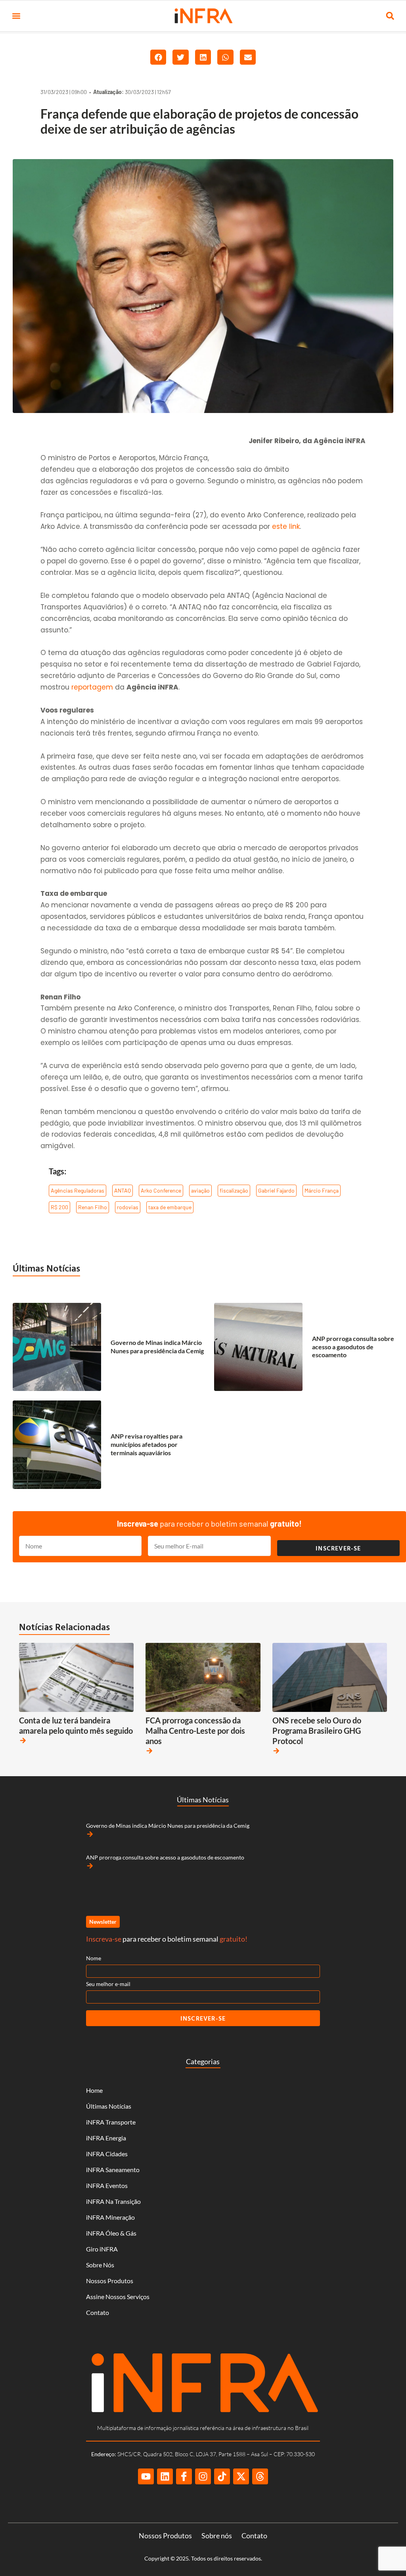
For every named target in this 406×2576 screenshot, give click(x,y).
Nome (94, 1958)
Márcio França (322, 1190)
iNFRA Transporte (111, 2122)
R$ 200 (59, 1207)
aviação (200, 1190)
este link (286, 526)
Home (94, 2090)
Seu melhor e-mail (108, 1984)
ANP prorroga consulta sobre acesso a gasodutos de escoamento (353, 1347)
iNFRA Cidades (107, 2154)
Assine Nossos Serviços (118, 2297)
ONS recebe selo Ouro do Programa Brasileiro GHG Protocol (317, 1731)
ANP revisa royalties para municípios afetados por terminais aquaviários (147, 1444)
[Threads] (260, 2476)
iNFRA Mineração (110, 2217)
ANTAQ (123, 1190)
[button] (16, 16)
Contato (98, 2312)
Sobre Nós (100, 2265)
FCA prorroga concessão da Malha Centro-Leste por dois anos (195, 1731)
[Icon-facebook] (184, 2476)
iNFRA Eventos (107, 2185)
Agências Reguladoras (78, 1190)
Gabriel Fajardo (276, 1190)
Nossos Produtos (110, 2281)
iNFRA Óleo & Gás (111, 2233)
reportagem (92, 687)
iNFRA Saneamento (113, 2170)
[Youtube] (146, 2476)
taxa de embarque (170, 1207)
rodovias (128, 1207)
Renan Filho (93, 1207)
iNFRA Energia (106, 2138)
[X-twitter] (241, 2476)
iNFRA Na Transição (113, 2201)
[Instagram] (203, 2476)
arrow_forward (23, 1740)
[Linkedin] (165, 2476)
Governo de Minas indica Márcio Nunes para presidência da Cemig (157, 1347)
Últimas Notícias (46, 1268)
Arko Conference (161, 1190)
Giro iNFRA (102, 2249)
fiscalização (234, 1190)
